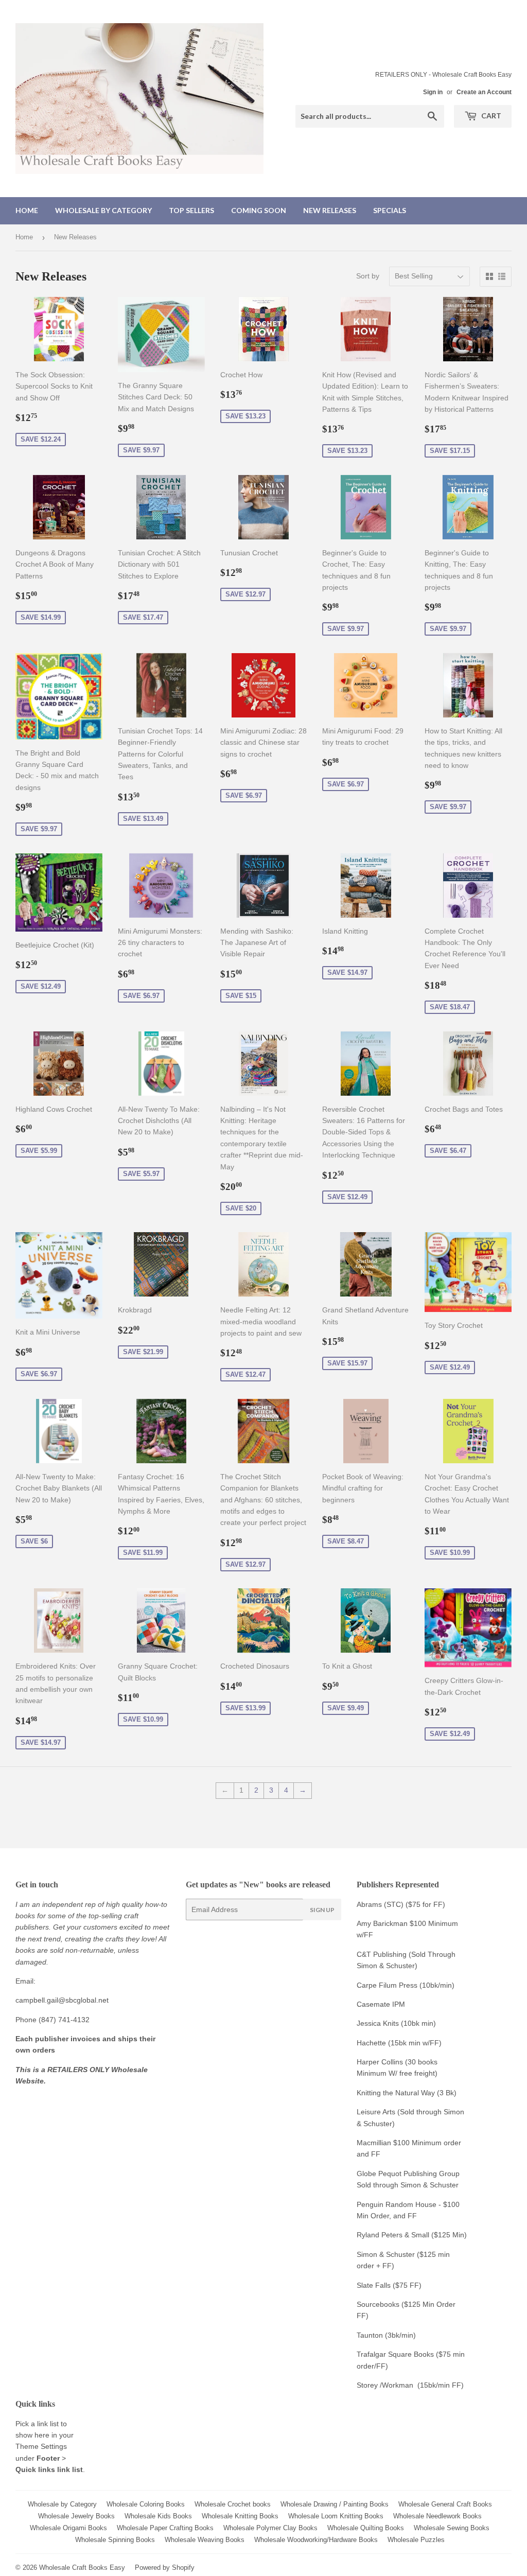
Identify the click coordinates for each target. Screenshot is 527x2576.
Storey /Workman (385, 2385)
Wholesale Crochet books (233, 2504)
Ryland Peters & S (386, 2235)
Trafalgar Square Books (395, 2354)
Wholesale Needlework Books (437, 2516)
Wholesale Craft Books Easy (82, 2568)
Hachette (371, 2043)
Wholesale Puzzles (416, 2540)
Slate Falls (374, 2285)
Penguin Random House (397, 2204)
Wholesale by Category (103, 210)
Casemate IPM (381, 2004)
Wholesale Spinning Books (115, 2540)
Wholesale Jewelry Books (76, 2516)
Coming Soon (259, 210)
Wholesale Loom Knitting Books (336, 2516)
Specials (390, 210)
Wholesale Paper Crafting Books (165, 2528)
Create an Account (484, 92)
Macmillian (374, 2143)
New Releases (330, 210)
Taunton (370, 2335)
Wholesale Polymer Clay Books (270, 2528)
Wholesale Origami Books (68, 2528)
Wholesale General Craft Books (445, 2504)
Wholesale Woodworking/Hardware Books (316, 2540)
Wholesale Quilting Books (366, 2528)
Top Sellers (191, 210)
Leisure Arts (377, 2112)
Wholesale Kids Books (158, 2516)
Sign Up (322, 1910)
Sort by (368, 276)
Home (27, 210)
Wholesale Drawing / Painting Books (335, 2504)
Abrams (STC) (380, 1904)
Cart (490, 116)
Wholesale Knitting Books (240, 2516)
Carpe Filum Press (387, 1985)
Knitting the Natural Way (396, 2093)
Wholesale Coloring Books (146, 2504)
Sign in (433, 92)
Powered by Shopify (165, 2568)
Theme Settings (41, 2446)
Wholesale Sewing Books (452, 2528)
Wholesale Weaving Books (205, 2540)
